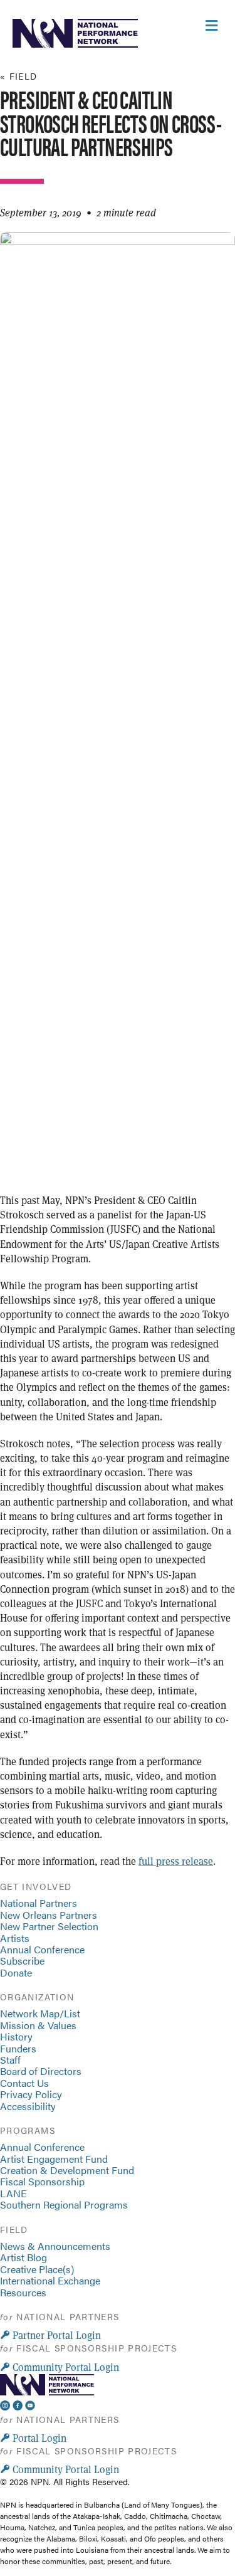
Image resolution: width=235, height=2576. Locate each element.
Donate (16, 1972)
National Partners (39, 1903)
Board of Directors (41, 2071)
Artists (15, 1938)
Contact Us (24, 2083)
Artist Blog (23, 2257)
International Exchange (50, 2280)
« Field (19, 76)
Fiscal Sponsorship (42, 2181)
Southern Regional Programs (64, 2204)
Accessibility (28, 2106)
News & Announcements (55, 2246)
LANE (13, 2193)
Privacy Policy (31, 2094)
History (16, 2036)
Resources (23, 2292)
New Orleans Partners (49, 1915)
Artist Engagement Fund (54, 2159)
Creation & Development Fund (67, 2170)
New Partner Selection (49, 1926)
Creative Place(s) (37, 2269)
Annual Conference (42, 1949)
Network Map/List (40, 2013)
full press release (176, 1861)
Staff (10, 2060)
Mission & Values (38, 2025)
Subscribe (22, 1961)
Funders (18, 2048)
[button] (50, 2335)
